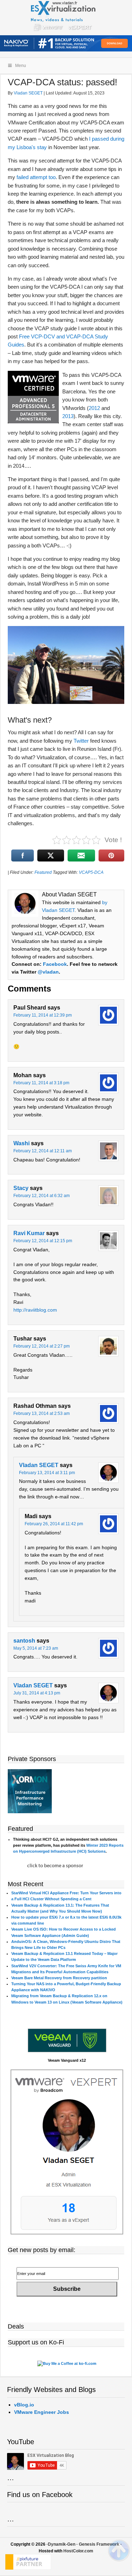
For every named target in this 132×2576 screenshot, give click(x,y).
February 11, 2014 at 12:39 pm (43, 1015)
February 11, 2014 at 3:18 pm (41, 1083)
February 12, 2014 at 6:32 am (42, 1196)
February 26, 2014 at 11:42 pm (54, 1524)
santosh (24, 1641)
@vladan (48, 972)
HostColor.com (78, 2551)
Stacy (21, 1188)
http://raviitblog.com (35, 1310)
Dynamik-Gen (62, 2544)
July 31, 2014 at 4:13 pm (37, 1693)
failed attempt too (36, 177)
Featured (43, 872)
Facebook (55, 964)
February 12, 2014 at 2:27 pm (42, 1346)
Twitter (81, 741)
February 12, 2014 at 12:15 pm (43, 1241)
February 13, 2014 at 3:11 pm (47, 1473)
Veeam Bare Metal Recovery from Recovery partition (59, 1978)
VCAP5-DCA (91, 872)
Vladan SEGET (39, 1465)
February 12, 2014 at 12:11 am (43, 1151)
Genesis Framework (99, 2544)
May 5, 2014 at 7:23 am (36, 1648)
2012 (94, 408)
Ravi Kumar (29, 1233)
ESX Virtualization (66, 18)
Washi (21, 1143)
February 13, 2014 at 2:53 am (42, 1413)
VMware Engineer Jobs (42, 2412)
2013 (68, 416)
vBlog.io (24, 2405)
